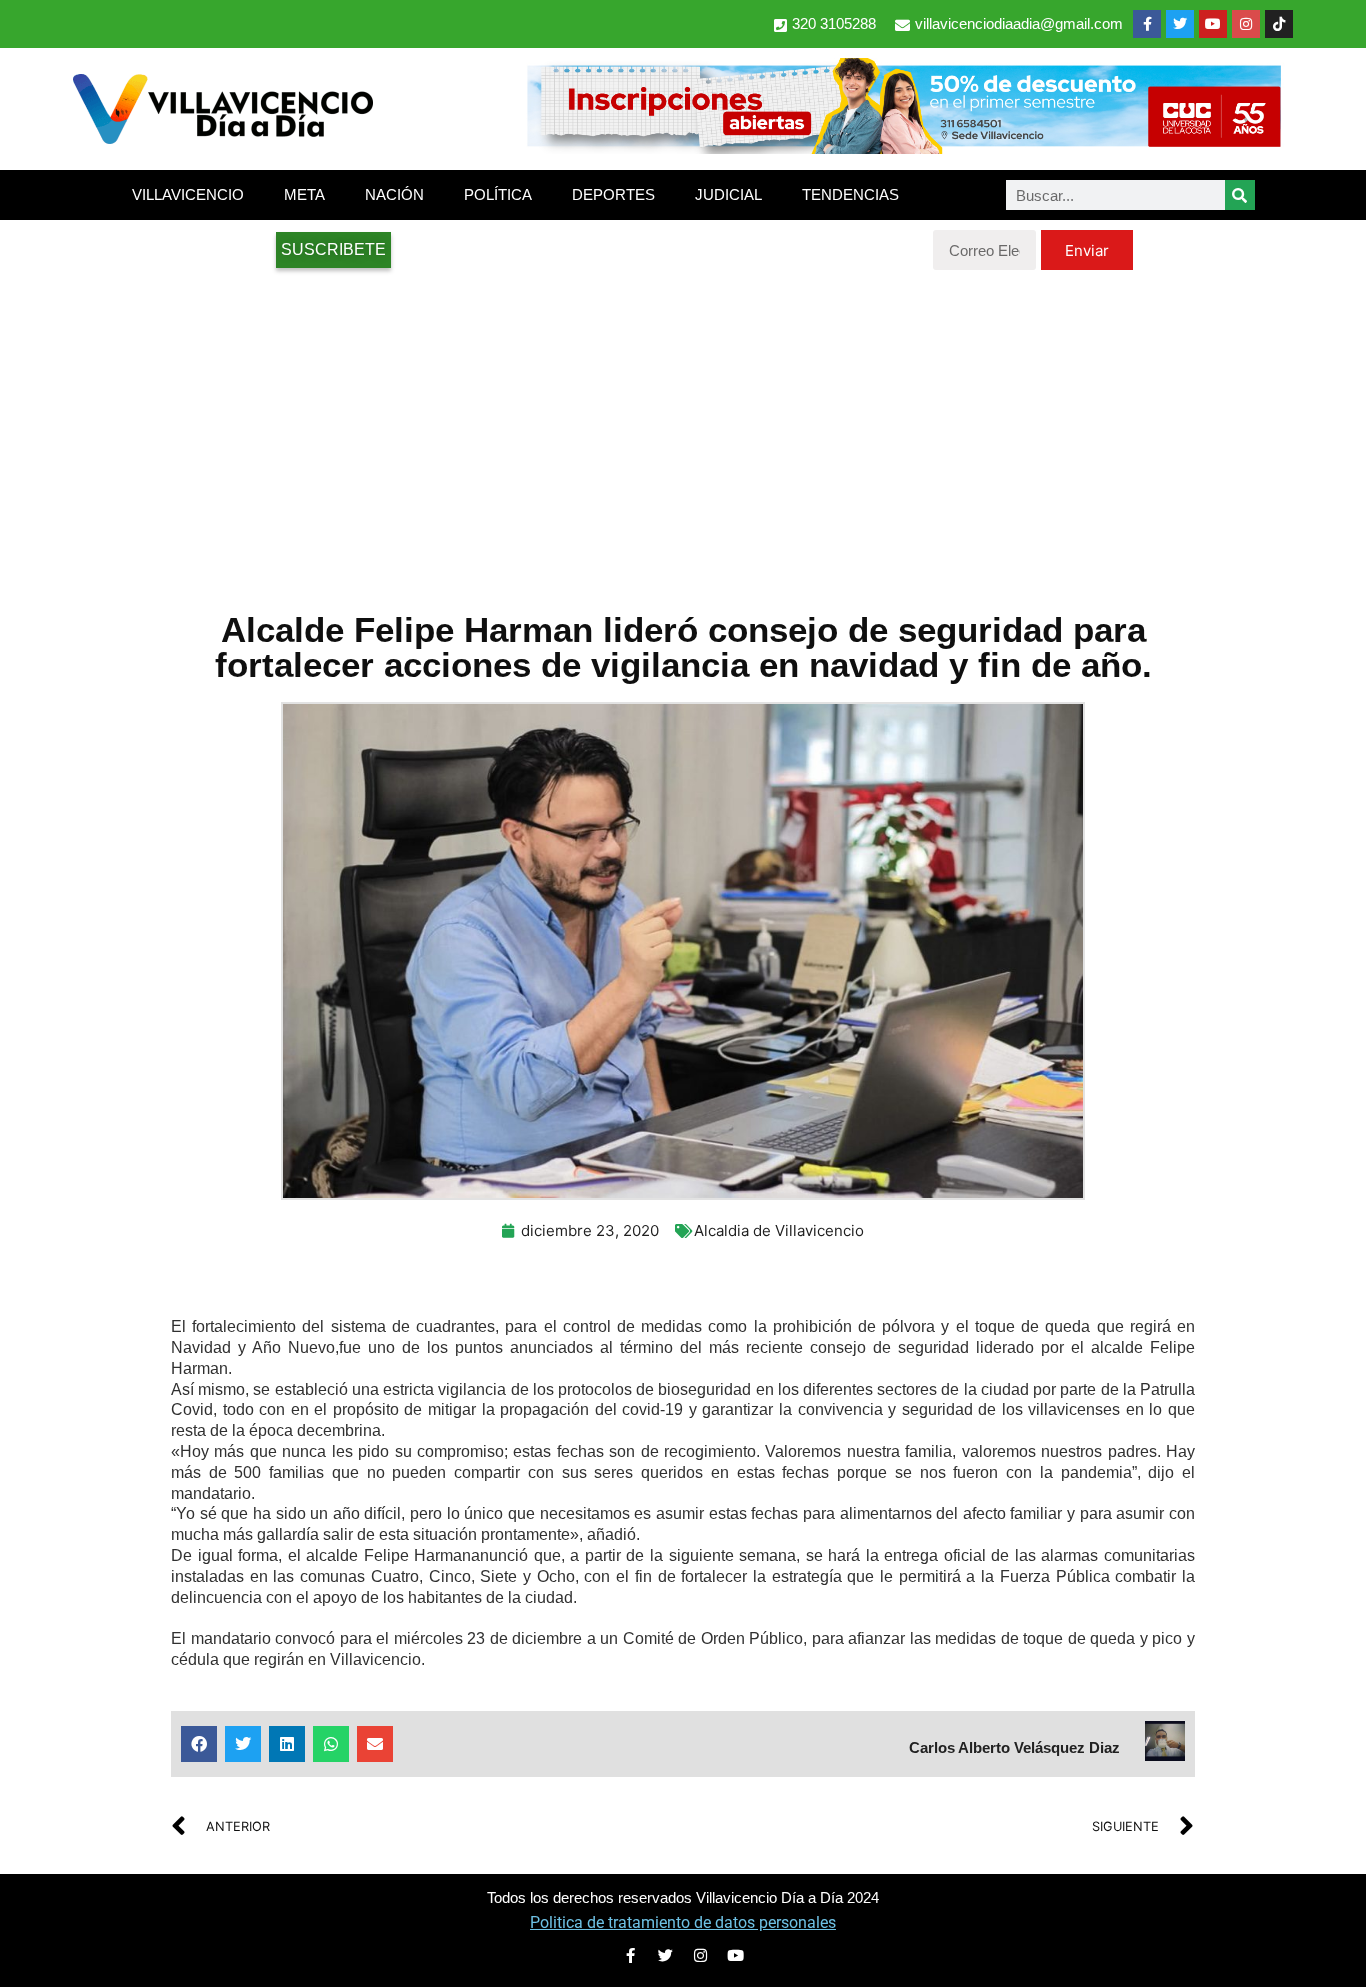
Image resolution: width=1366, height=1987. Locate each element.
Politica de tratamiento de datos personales (683, 1922)
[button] (199, 1744)
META (304, 194)
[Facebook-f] (1147, 24)
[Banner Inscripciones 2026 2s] (903, 148)
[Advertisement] (683, 430)
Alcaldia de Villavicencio (779, 1230)
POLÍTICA (498, 194)
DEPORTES (613, 194)
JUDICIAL (728, 194)
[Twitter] (1180, 24)
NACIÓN (394, 194)
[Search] (1240, 195)
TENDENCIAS (850, 194)
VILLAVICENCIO (188, 194)
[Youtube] (1213, 24)
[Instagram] (1246, 24)
